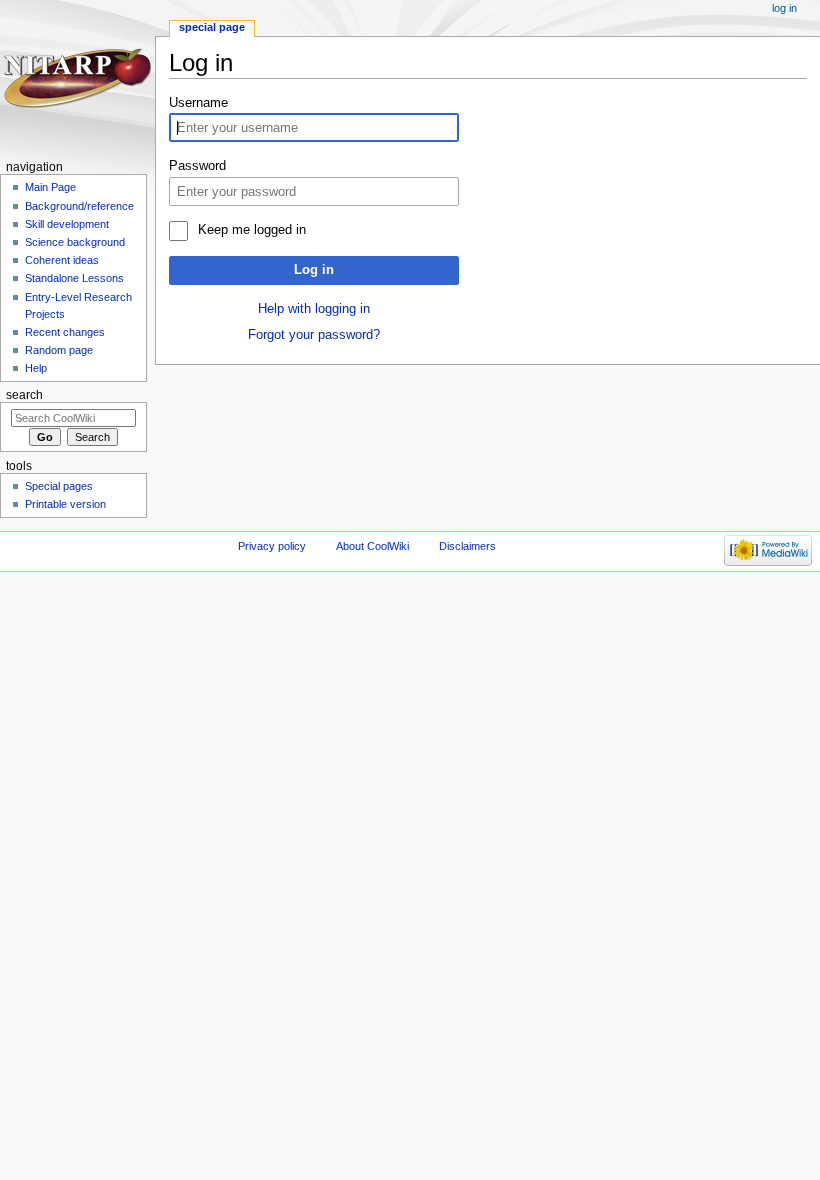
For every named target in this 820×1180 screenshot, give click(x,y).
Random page (59, 350)
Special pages (59, 486)
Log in (314, 270)
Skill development (67, 224)
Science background (75, 242)
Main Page (50, 187)
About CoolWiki (372, 546)
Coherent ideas (62, 260)
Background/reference (79, 206)
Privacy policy (272, 546)
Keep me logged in (251, 230)
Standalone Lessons (74, 278)
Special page (212, 27)
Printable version (65, 504)
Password (197, 166)
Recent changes (65, 332)
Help (36, 368)
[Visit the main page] (77, 77)
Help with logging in (314, 309)
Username (198, 103)
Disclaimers (467, 546)
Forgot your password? (314, 335)
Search (24, 395)
